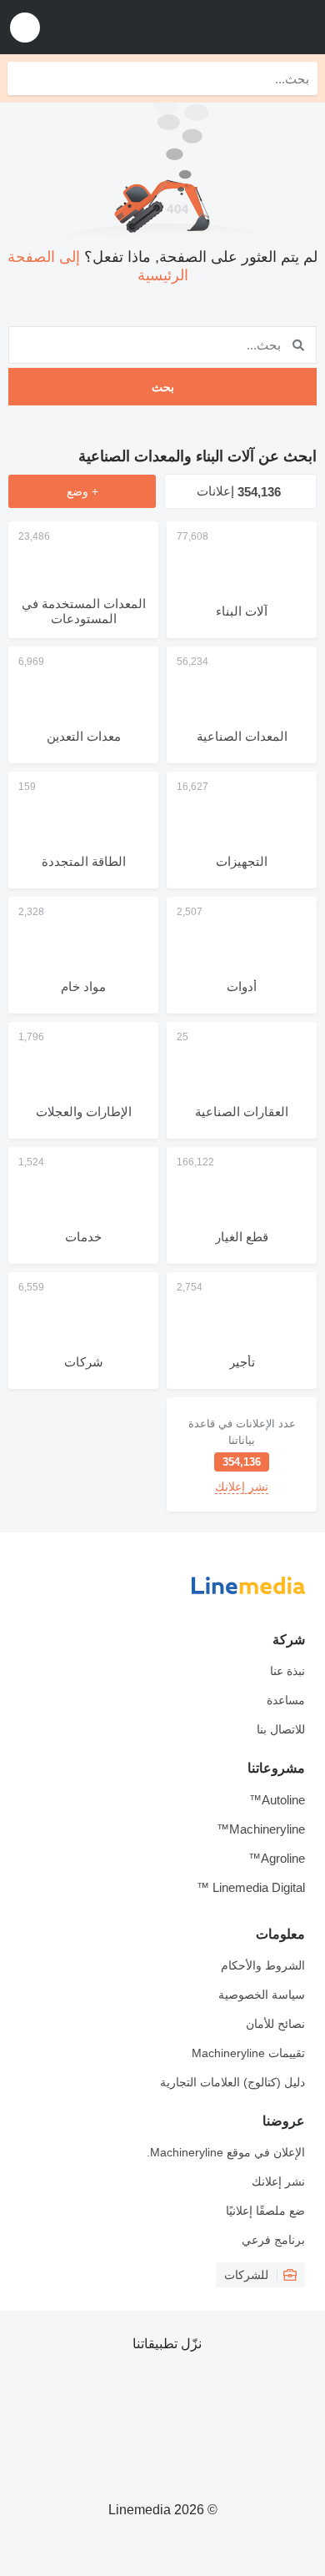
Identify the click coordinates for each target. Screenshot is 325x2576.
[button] (25, 27)
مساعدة (286, 1700)
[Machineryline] (209, 27)
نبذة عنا (287, 1671)
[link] (242, 1454)
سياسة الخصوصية (262, 1995)
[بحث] (24, 78)
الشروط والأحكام (263, 1965)
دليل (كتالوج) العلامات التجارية (232, 2082)
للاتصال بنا (281, 1729)
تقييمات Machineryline (248, 2053)
